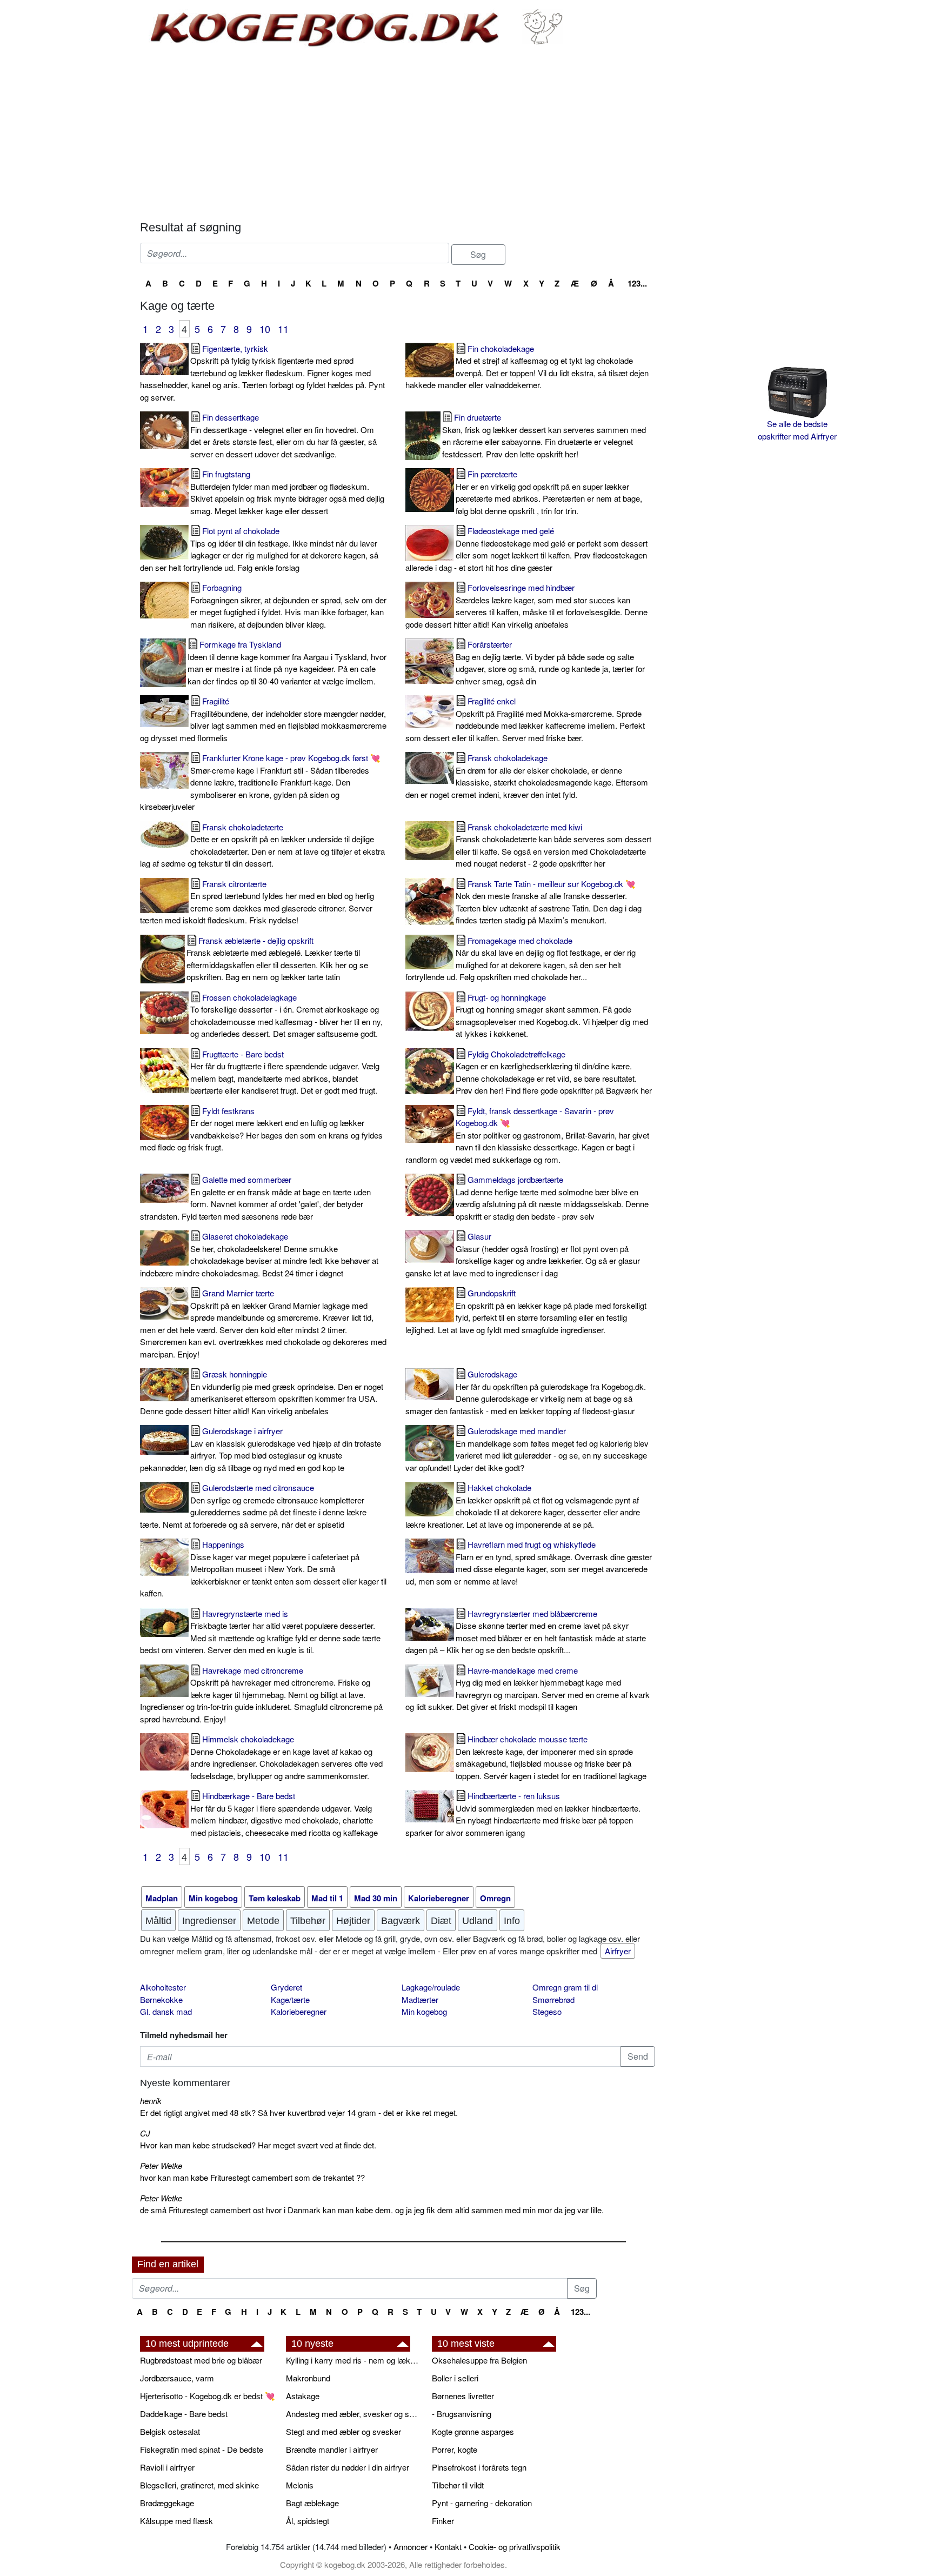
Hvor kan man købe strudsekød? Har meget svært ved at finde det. (258, 2145)
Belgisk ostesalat (170, 2431)
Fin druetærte (544, 435)
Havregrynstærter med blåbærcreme (526, 1632)
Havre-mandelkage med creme (528, 1689)
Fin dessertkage (283, 435)
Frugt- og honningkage (552, 1016)
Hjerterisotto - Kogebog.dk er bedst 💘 (208, 2396)
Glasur (523, 1254)
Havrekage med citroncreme (261, 1695)
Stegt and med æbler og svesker (343, 2431)
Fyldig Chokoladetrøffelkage (554, 1072)
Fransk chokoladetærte (262, 845)
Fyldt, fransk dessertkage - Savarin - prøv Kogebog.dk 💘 (527, 1135)
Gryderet (286, 1987)
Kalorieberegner (299, 2011)
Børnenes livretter (463, 2396)
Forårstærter (550, 663)
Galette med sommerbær (255, 1198)
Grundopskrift (526, 1311)
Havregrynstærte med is (260, 1632)
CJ (145, 2133)
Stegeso (547, 2011)
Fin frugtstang (287, 492)
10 (265, 329)
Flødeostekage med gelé (526, 549)
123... (637, 283)
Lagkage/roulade (431, 1987)
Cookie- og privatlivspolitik (515, 2547)
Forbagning (288, 606)
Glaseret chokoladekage (259, 1254)
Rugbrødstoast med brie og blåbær (201, 2360)
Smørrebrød (553, 1999)
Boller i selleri (455, 2378)
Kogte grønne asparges (473, 2431)
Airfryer (618, 1951)
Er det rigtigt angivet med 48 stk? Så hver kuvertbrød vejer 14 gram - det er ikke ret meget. (299, 2112)
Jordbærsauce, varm (177, 2378)
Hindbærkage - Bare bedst (284, 1814)
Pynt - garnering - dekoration (482, 2503)
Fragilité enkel (525, 719)
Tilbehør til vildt (458, 2485)
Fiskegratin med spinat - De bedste (202, 2449)
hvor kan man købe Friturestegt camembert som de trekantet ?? (252, 2177)
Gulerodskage (526, 1392)
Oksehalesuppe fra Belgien (479, 2360)
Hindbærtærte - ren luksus (523, 1814)
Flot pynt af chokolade (259, 549)
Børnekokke (161, 1999)
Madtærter (420, 1999)
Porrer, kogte (455, 2449)
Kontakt (448, 2547)
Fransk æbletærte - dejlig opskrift (277, 959)
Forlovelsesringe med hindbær (526, 606)
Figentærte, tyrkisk (262, 373)
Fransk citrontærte (257, 902)
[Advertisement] (398, 134)
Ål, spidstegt (308, 2521)
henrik (151, 2101)
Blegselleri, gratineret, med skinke (199, 2485)
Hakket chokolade (523, 1506)
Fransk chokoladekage (527, 776)
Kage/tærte (290, 1999)
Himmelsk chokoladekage (286, 1757)
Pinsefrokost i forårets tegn (479, 2467)
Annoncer (411, 2547)
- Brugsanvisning (462, 2414)
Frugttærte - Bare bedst (285, 1072)
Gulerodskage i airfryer (261, 1449)
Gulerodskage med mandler (527, 1449)
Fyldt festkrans (261, 1129)
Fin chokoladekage (527, 367)
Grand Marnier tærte (263, 1323)
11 (283, 329)
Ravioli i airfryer (167, 2467)
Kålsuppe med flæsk (176, 2521)
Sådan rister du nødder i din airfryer (348, 2467)
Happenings (263, 1569)
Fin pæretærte (549, 492)
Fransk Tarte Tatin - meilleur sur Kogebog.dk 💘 (549, 902)
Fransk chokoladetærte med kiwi (553, 845)
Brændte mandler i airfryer (332, 2449)
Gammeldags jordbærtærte (552, 1198)
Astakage (303, 2396)
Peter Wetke (161, 2165)
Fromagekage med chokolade (521, 959)
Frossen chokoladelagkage (286, 1016)
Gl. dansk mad (166, 2011)
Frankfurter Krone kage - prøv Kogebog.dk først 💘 (260, 782)
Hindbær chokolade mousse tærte (551, 1757)
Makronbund (308, 2378)
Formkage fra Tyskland (287, 663)
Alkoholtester (163, 1987)
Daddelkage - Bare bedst (184, 2414)
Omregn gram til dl (565, 1987)
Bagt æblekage (312, 2503)
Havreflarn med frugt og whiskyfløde (529, 1563)
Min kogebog (424, 2011)
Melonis (300, 2485)
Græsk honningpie (262, 1392)
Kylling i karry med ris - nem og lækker (353, 2360)
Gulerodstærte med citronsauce (253, 1506)
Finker (443, 2521)
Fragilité (263, 719)
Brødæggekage (167, 2503)
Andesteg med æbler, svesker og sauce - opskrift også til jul (353, 2414)
